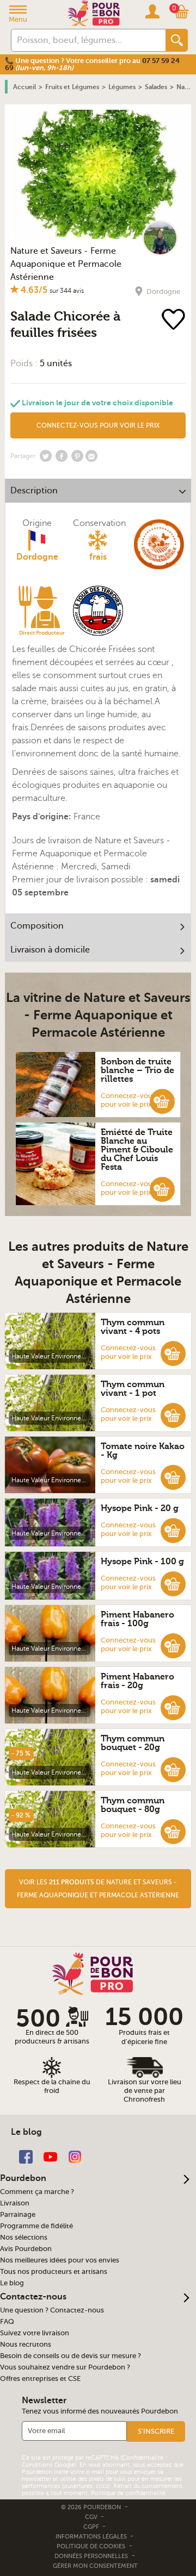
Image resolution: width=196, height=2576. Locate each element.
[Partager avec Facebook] (62, 456)
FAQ (7, 2322)
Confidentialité (143, 2458)
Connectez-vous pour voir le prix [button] (98, 425)
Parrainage (18, 2215)
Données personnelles (91, 2556)
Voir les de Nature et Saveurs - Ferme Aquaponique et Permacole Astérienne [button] (98, 1889)
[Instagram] (75, 2156)
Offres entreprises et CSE (40, 2379)
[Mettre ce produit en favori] (176, 320)
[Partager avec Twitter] (46, 456)
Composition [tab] (37, 926)
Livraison (15, 2203)
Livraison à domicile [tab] (50, 950)
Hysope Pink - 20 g (140, 1508)
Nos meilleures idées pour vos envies (60, 2260)
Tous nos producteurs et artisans (54, 2272)
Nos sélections (24, 2237)
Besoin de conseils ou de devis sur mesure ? (71, 2356)
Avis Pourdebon (26, 2249)
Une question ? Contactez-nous (52, 2310)
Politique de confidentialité (128, 2493)
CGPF (92, 2527)
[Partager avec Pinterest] (77, 456)
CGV (92, 2517)
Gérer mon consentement (95, 2566)
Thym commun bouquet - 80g (133, 1805)
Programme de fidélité (36, 2226)
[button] (162, 1101)
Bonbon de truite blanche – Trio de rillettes (137, 1070)
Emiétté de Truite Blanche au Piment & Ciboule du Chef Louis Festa (137, 1150)
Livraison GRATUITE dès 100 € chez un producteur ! (78, 61)
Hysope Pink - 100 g (142, 1562)
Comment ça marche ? (37, 2192)
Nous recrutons (26, 2345)
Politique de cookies (91, 2546)
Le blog (12, 2283)
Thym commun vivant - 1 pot (133, 1389)
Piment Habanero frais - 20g (137, 1681)
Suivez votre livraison (35, 2333)
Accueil (24, 87)
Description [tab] (34, 491)
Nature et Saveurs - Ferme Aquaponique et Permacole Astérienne (66, 264)
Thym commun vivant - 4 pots (133, 1327)
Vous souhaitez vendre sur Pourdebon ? (65, 2367)
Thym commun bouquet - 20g (133, 1743)
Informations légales (92, 2537)
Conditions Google (48, 2465)
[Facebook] (26, 2156)
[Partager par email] (91, 456)
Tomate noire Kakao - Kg (143, 1451)
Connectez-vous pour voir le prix (128, 1100)
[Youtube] (50, 2156)
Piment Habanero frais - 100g (137, 1619)
